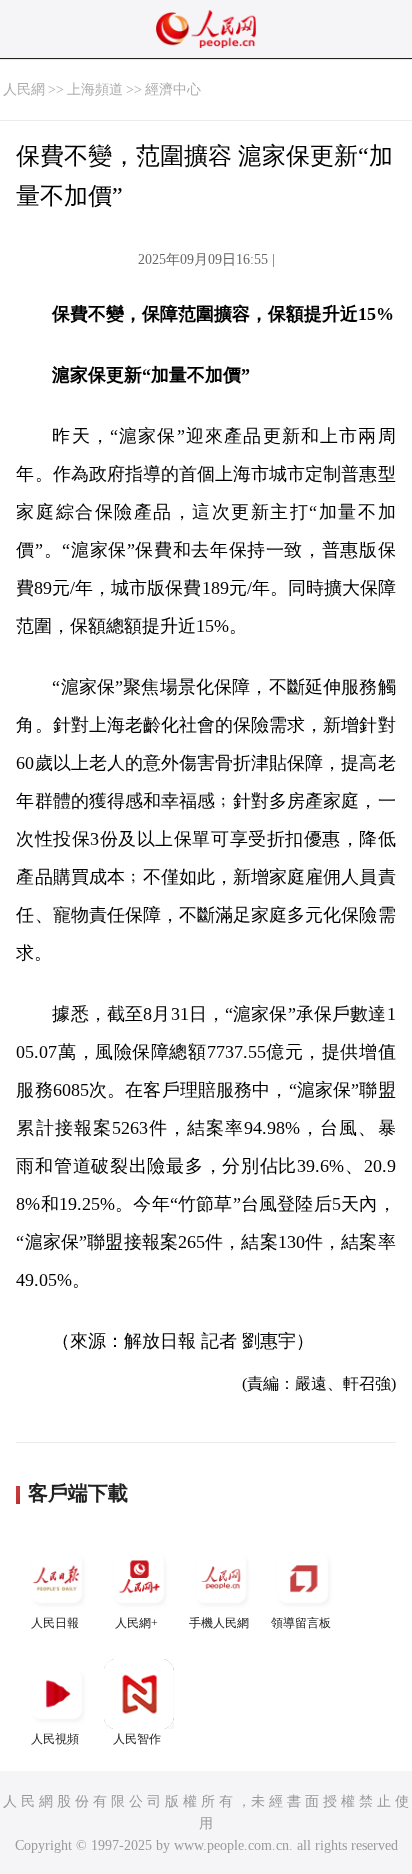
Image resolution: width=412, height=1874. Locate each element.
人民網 (24, 89)
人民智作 (137, 1739)
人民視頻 (55, 1739)
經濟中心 (173, 89)
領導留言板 (301, 1623)
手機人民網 (219, 1623)
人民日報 (55, 1623)
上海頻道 (95, 89)
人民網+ (136, 1623)
